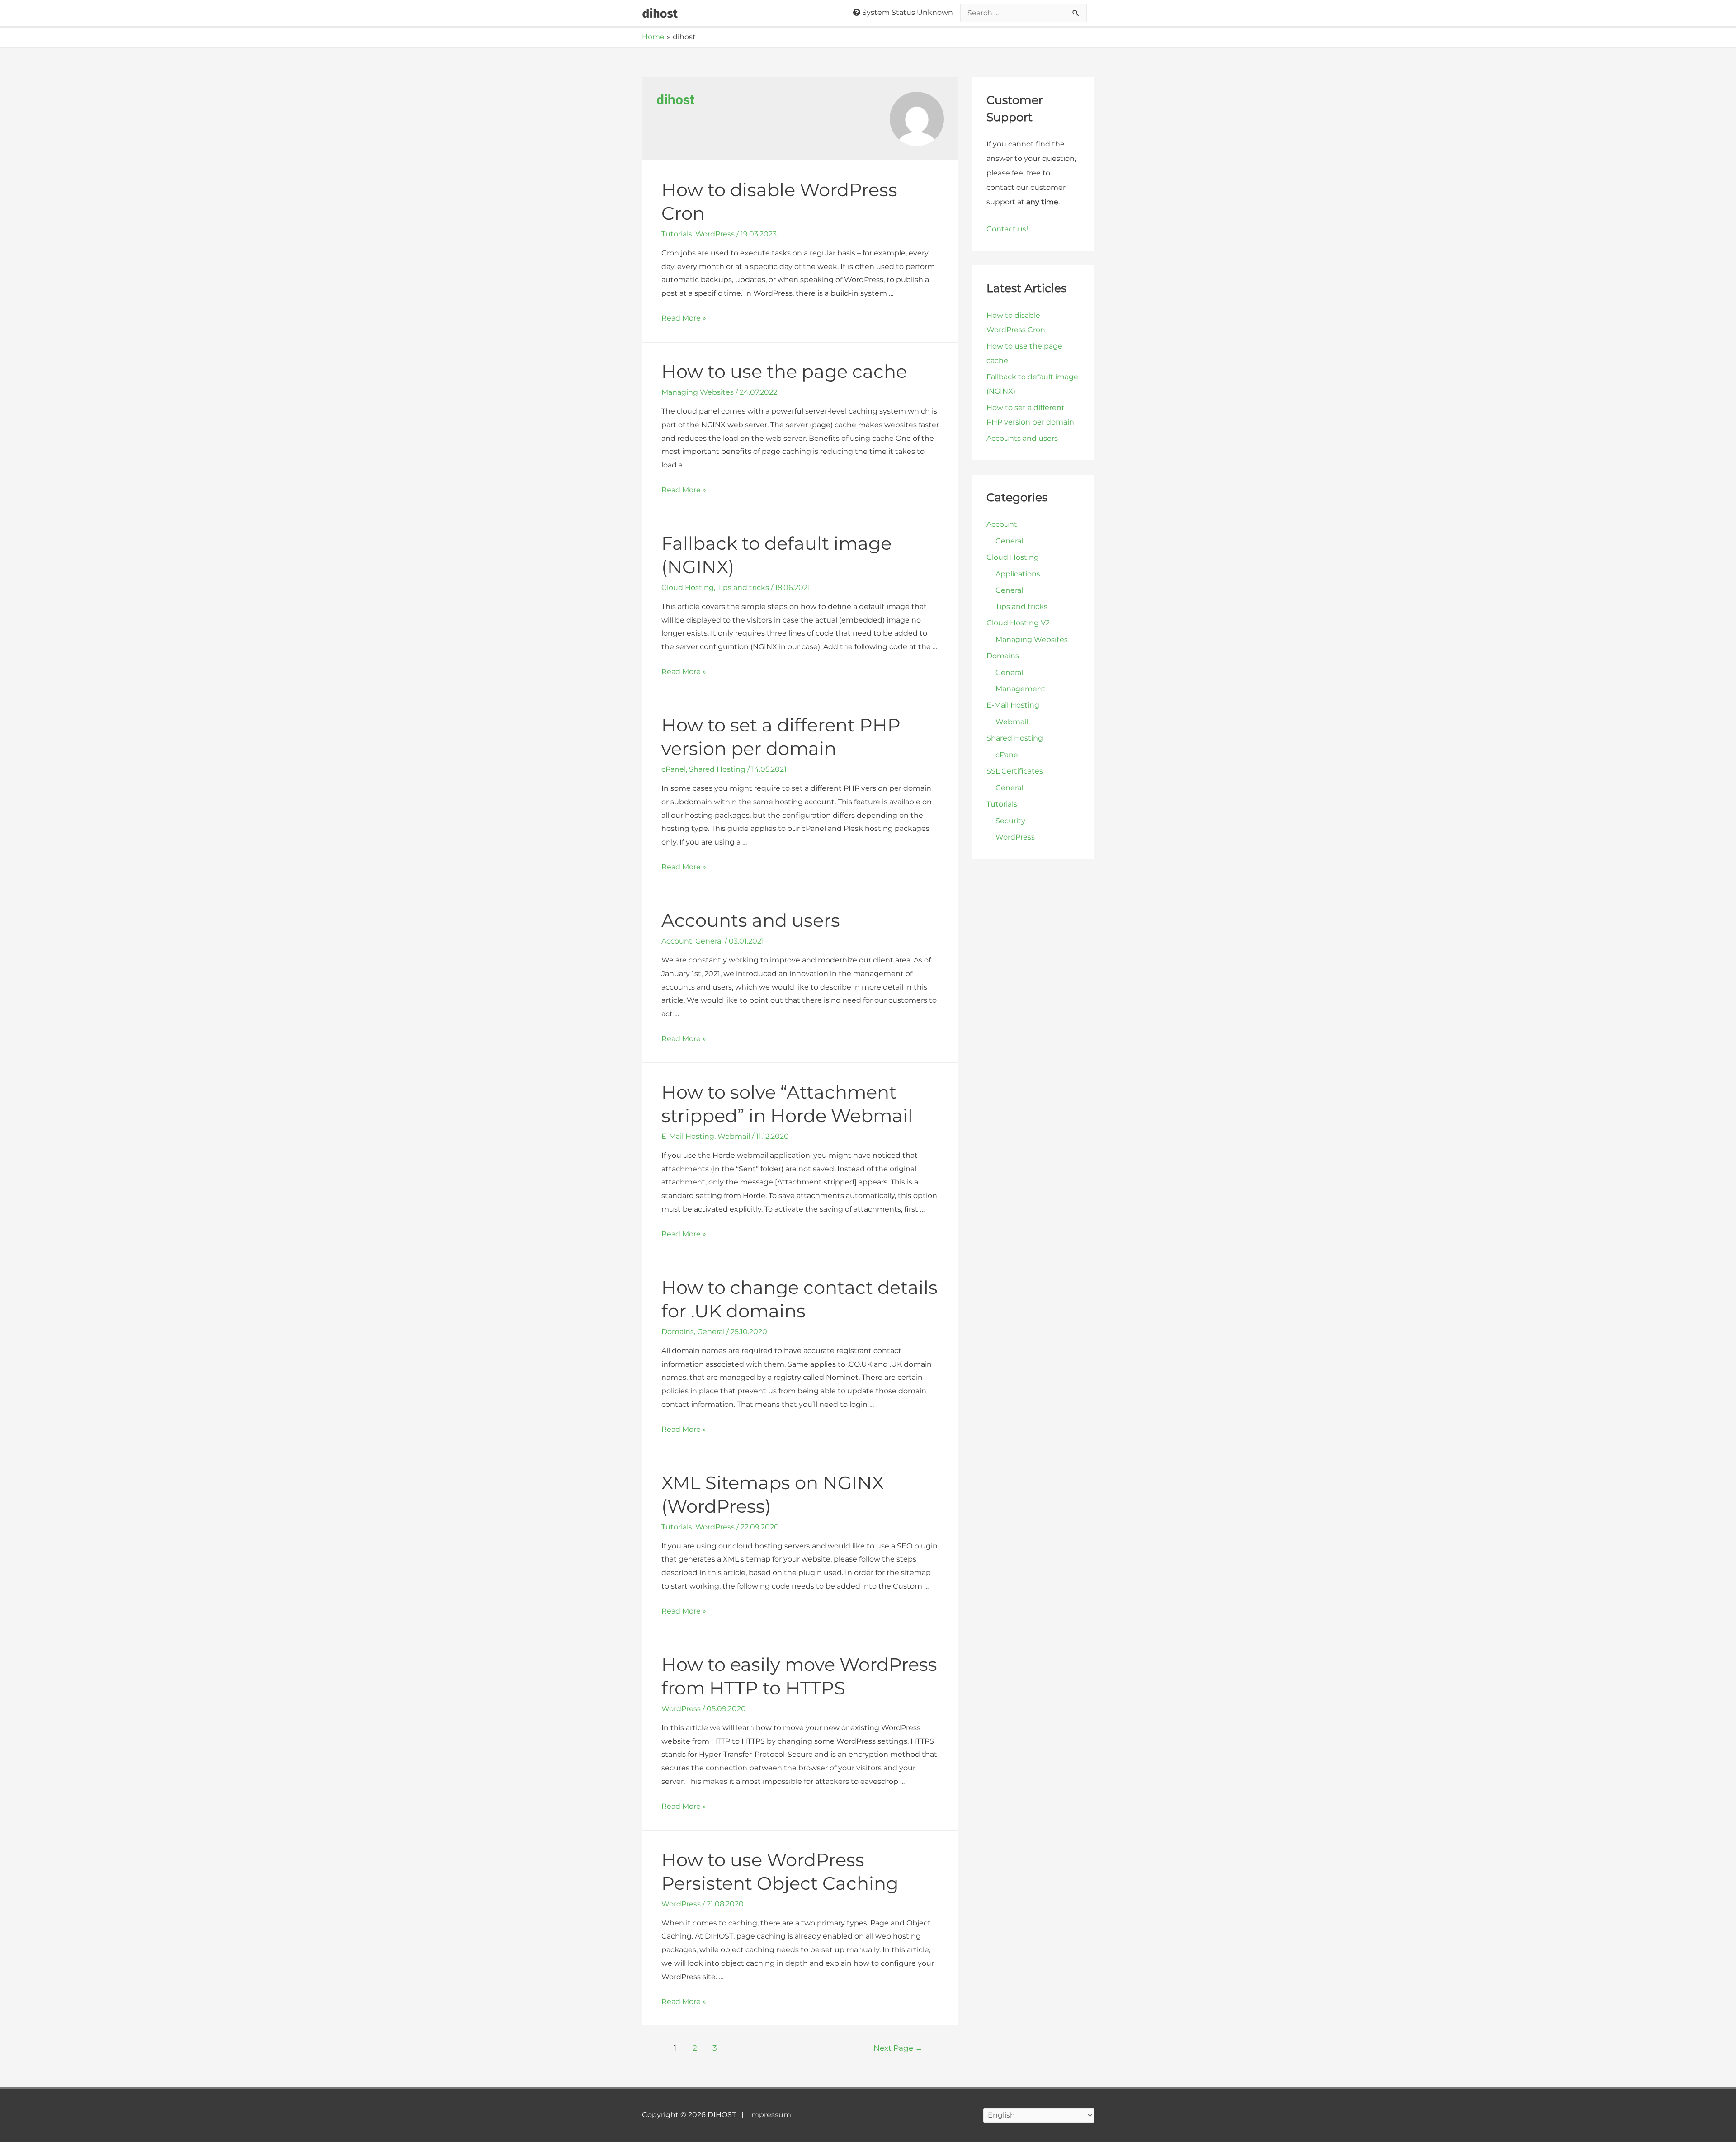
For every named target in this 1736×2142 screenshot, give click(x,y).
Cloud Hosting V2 (1018, 623)
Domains (678, 1332)
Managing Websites (698, 392)
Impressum (770, 2115)
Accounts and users (751, 920)
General (709, 941)
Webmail (734, 1136)
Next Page (898, 2048)
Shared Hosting (717, 769)
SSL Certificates (1015, 771)
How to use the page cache (784, 371)
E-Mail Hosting (688, 1136)
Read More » (684, 318)
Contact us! (1007, 229)
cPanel (674, 769)
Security (1010, 821)
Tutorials (677, 234)
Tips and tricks (743, 587)
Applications (1018, 574)
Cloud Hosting (688, 587)
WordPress (715, 234)
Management (1020, 689)
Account (677, 941)
